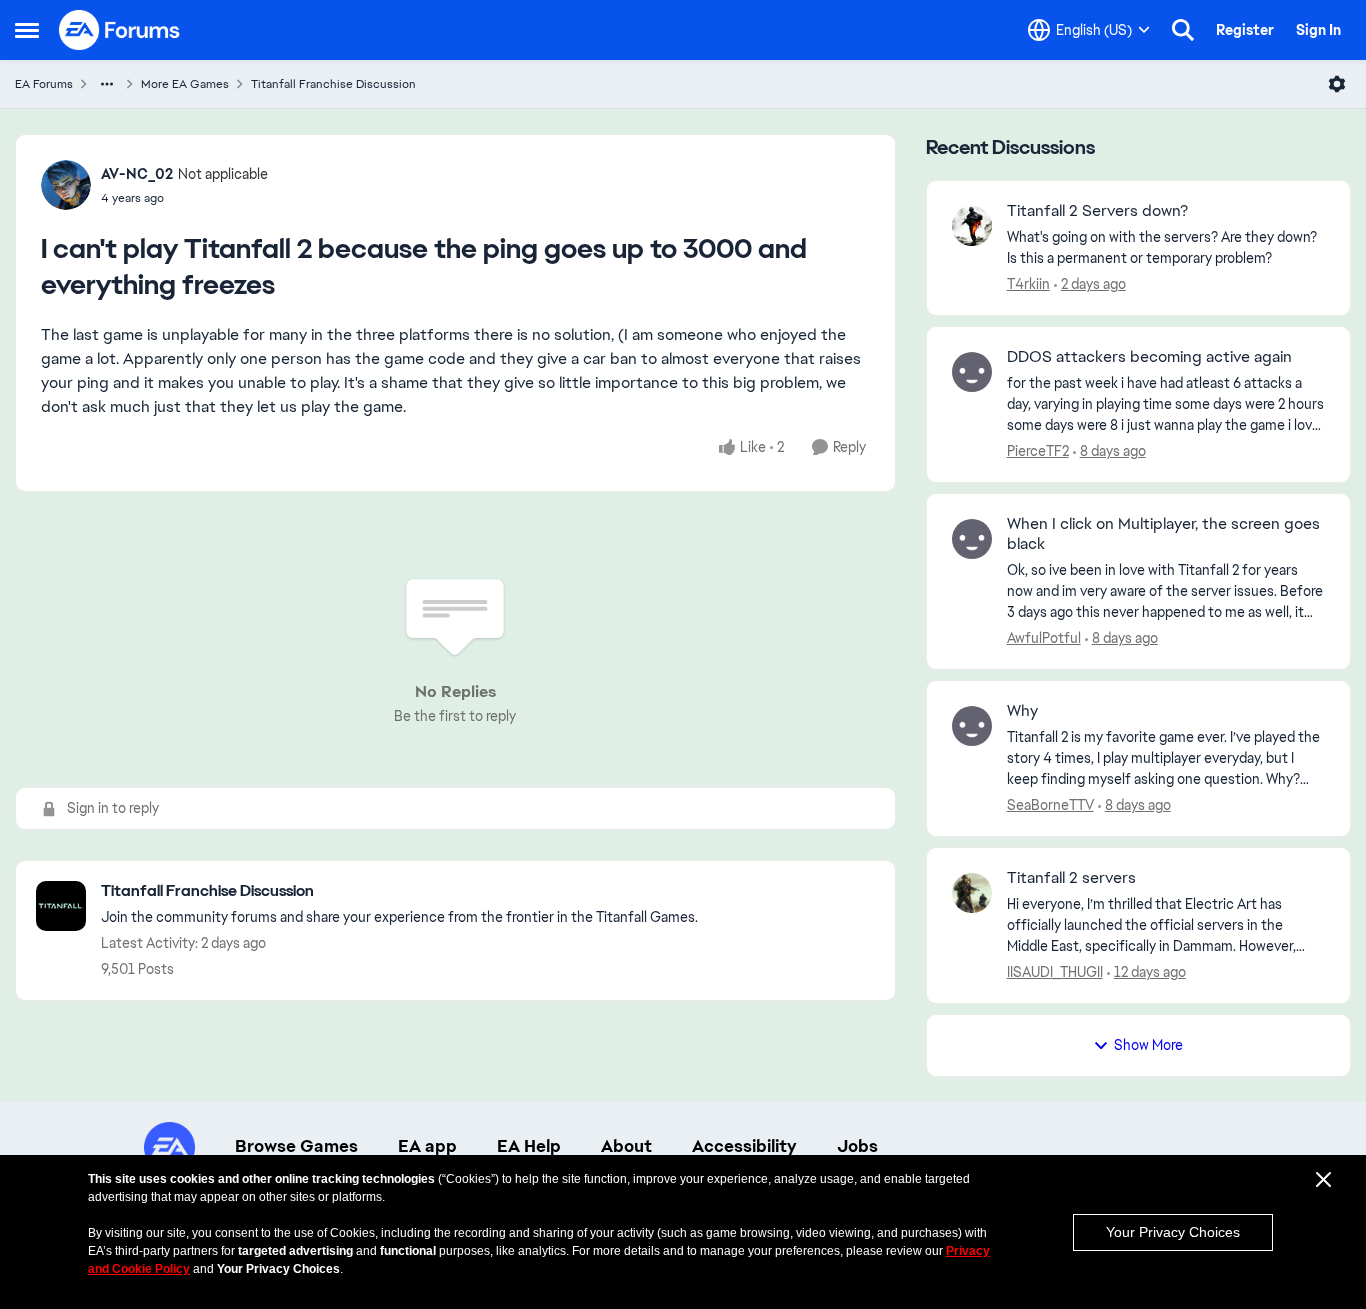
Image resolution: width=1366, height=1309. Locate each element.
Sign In (1318, 30)
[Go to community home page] (120, 30)
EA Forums (44, 84)
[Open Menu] (1337, 84)
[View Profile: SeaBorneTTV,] (972, 726)
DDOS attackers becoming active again (1149, 357)
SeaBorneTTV (1050, 805)
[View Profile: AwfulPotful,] (972, 539)
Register (1245, 30)
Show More (1148, 1045)
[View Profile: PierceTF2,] (972, 372)
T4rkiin (1028, 284)
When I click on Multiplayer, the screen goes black (1163, 534)
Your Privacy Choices (1173, 1232)
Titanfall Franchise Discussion (333, 84)
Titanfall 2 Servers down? (1097, 211)
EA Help (529, 1146)
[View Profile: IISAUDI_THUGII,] (972, 893)
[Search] (1183, 30)
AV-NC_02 (137, 174)
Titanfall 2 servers (1071, 878)
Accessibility (744, 1146)
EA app (427, 1146)
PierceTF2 (1038, 451)
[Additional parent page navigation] (107, 84)
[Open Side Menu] (27, 30)
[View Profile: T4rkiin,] (972, 226)
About (626, 1146)
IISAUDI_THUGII (1055, 972)
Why (1022, 711)
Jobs (857, 1146)
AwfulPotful (1044, 638)
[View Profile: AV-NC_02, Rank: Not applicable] (66, 185)
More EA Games (185, 84)
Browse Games (296, 1146)
